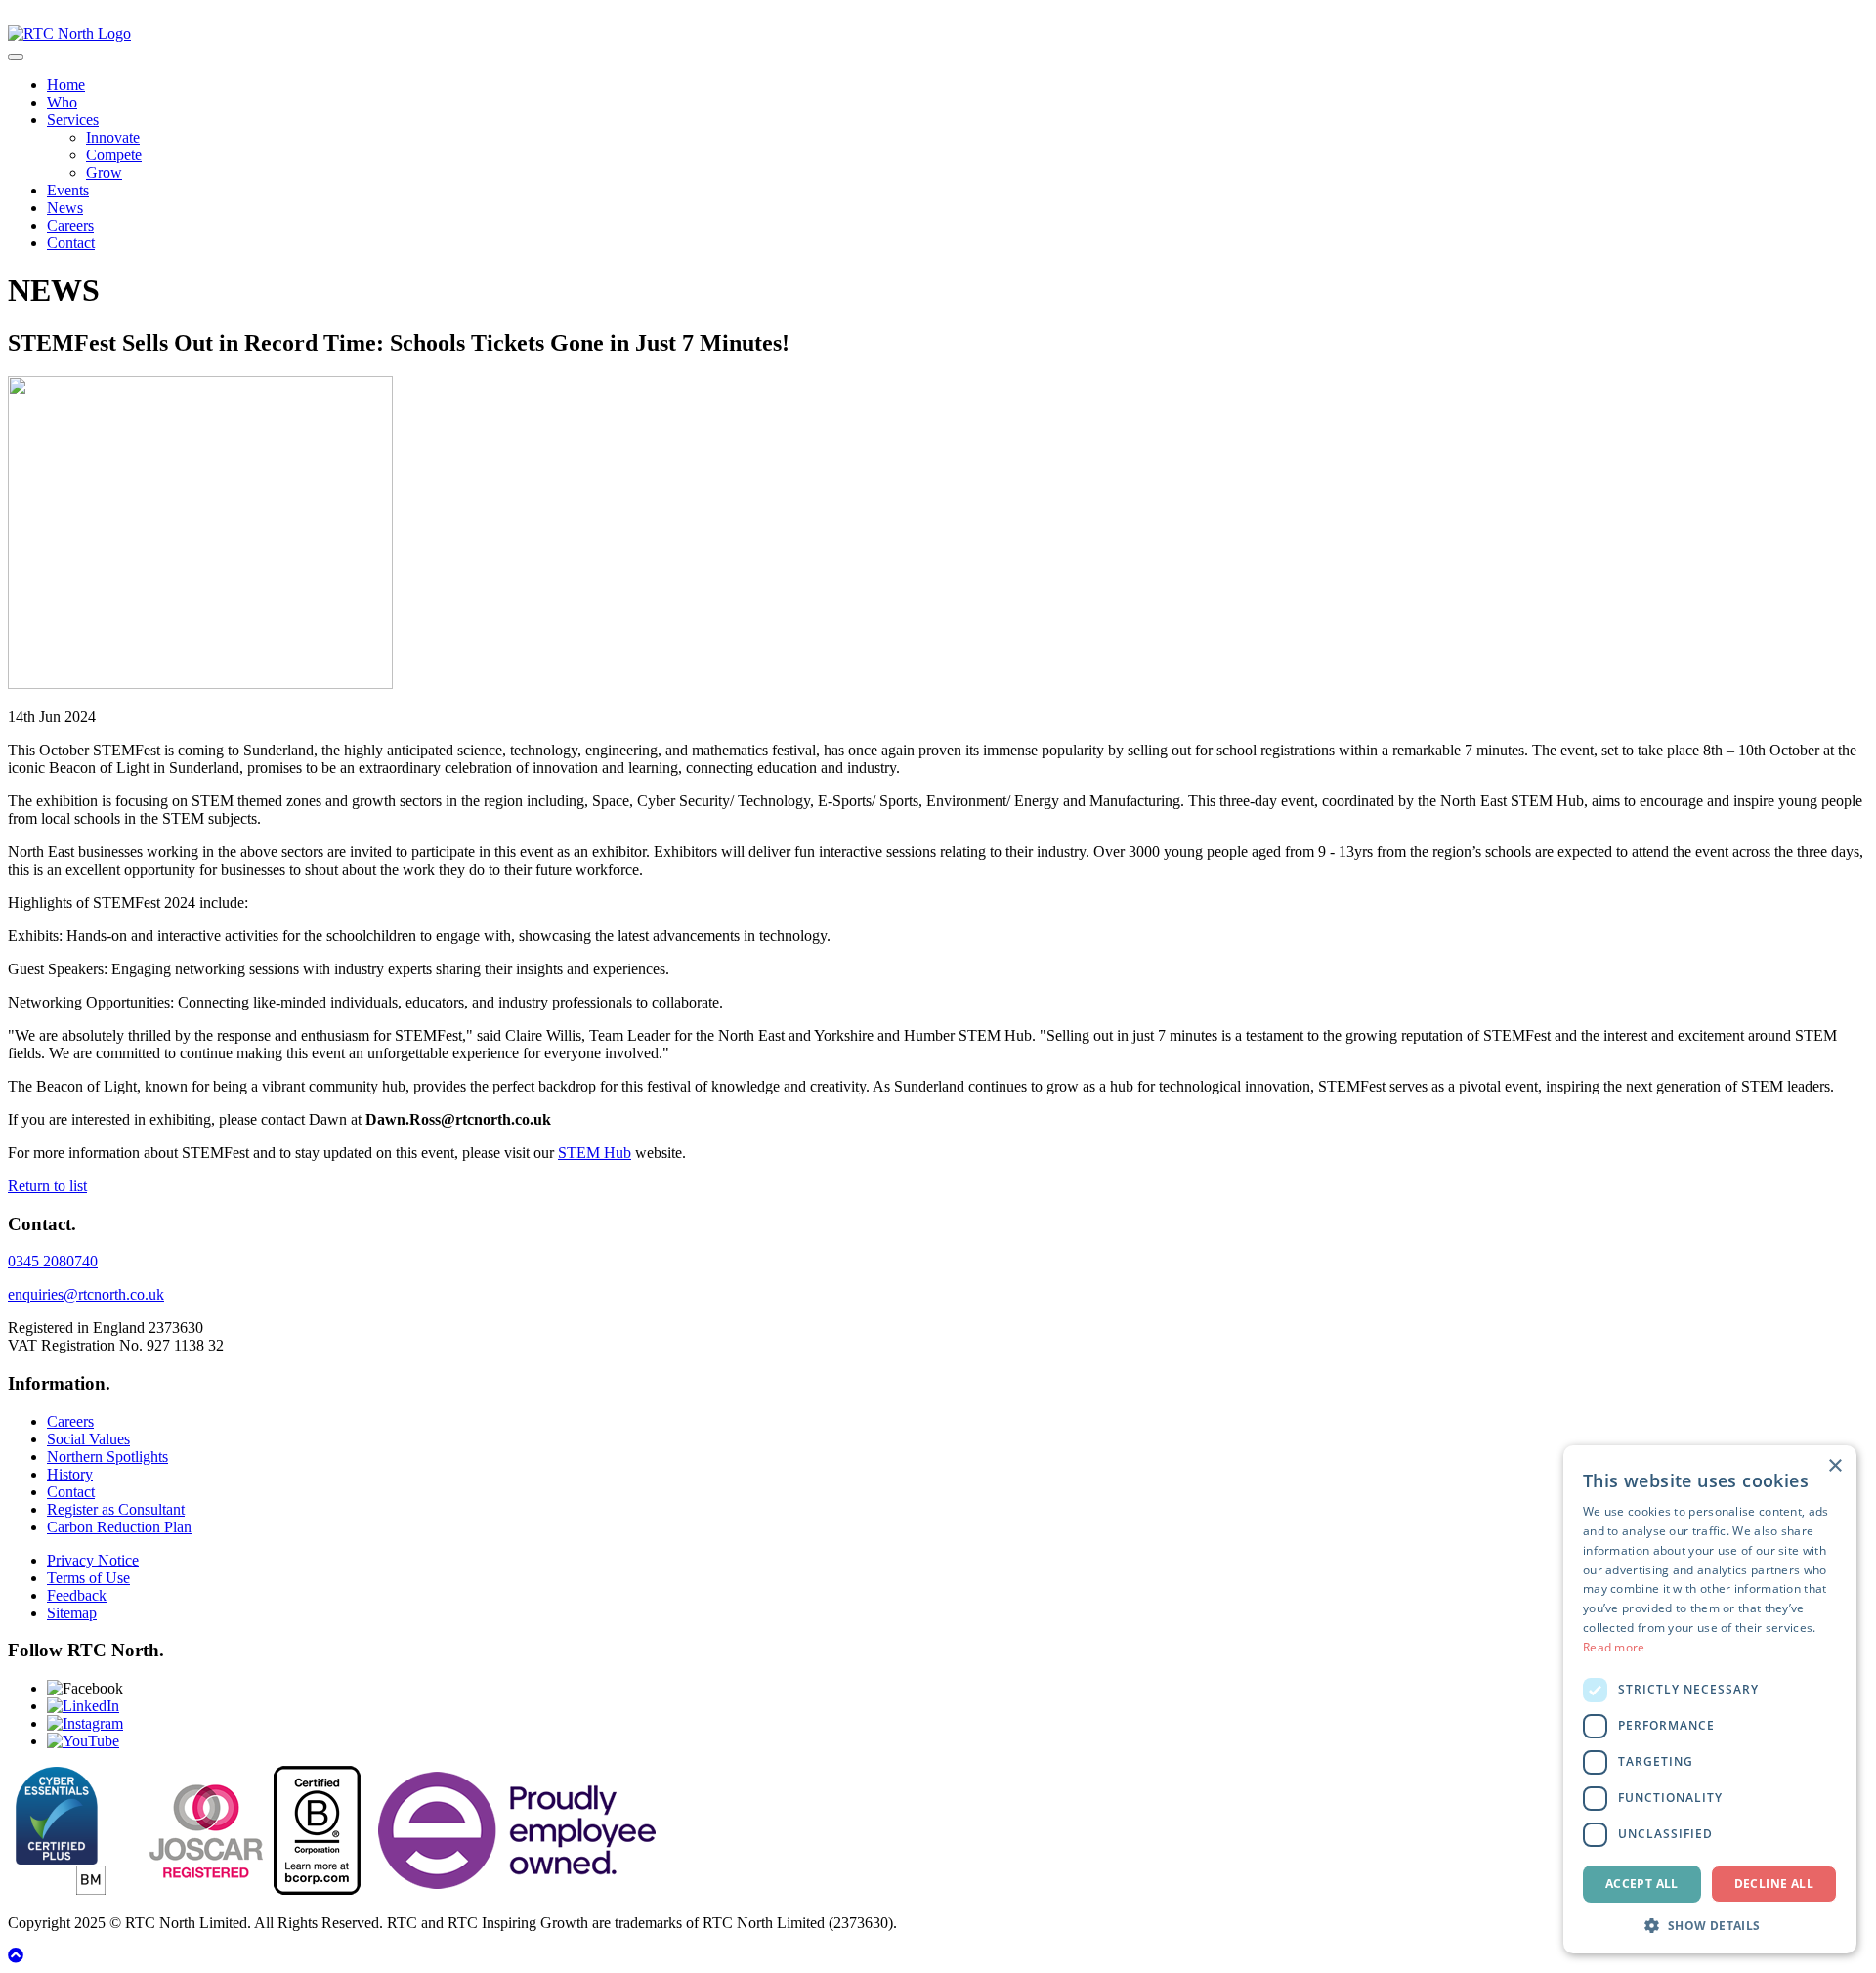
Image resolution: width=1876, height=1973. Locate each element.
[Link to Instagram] (85, 1723)
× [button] (1834, 1466)
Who (62, 102)
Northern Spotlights (107, 1457)
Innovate (113, 137)
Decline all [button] (1774, 1884)
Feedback (77, 1595)
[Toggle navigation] (16, 57)
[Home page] (69, 34)
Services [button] (73, 120)
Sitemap (72, 1613)
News (65, 208)
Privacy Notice (93, 1560)
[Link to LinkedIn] (83, 1706)
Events (68, 190)
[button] (1710, 1925)
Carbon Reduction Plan (119, 1527)
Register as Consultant (116, 1509)
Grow (104, 172)
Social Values (88, 1439)
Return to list (47, 1186)
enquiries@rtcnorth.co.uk (86, 1294)
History (70, 1474)
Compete (114, 155)
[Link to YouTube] (83, 1741)
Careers (70, 225)
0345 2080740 (53, 1261)
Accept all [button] (1642, 1884)
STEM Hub (595, 1153)
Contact (71, 243)
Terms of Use (88, 1578)
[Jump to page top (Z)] (16, 1956)
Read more (1614, 1647)
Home (66, 85)
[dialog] (1710, 1699)
